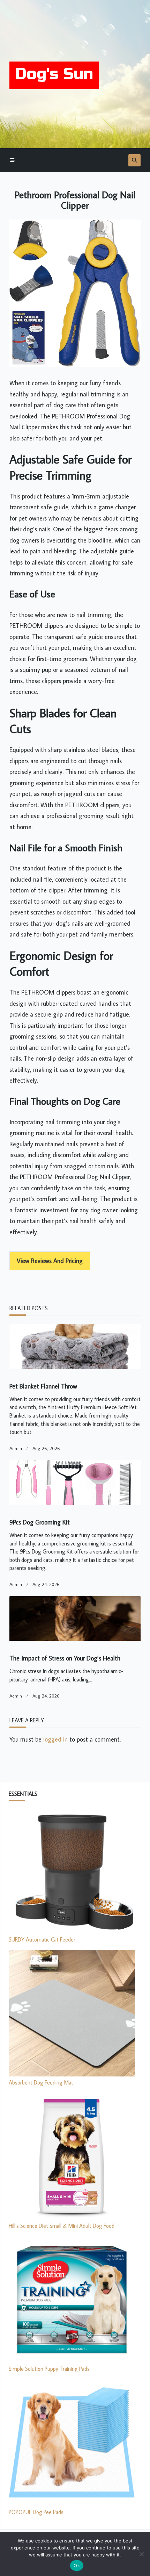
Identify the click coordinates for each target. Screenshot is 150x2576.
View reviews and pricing (50, 1261)
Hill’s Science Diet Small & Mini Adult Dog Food (62, 2226)
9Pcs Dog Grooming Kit (40, 1522)
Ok (77, 2566)
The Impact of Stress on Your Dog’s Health (65, 1658)
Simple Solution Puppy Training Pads (49, 2369)
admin (16, 1448)
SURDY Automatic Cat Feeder (42, 1939)
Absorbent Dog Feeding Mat (41, 2082)
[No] (141, 2554)
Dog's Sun (54, 74)
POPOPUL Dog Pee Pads (36, 2512)
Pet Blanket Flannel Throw (43, 1386)
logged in (55, 1739)
